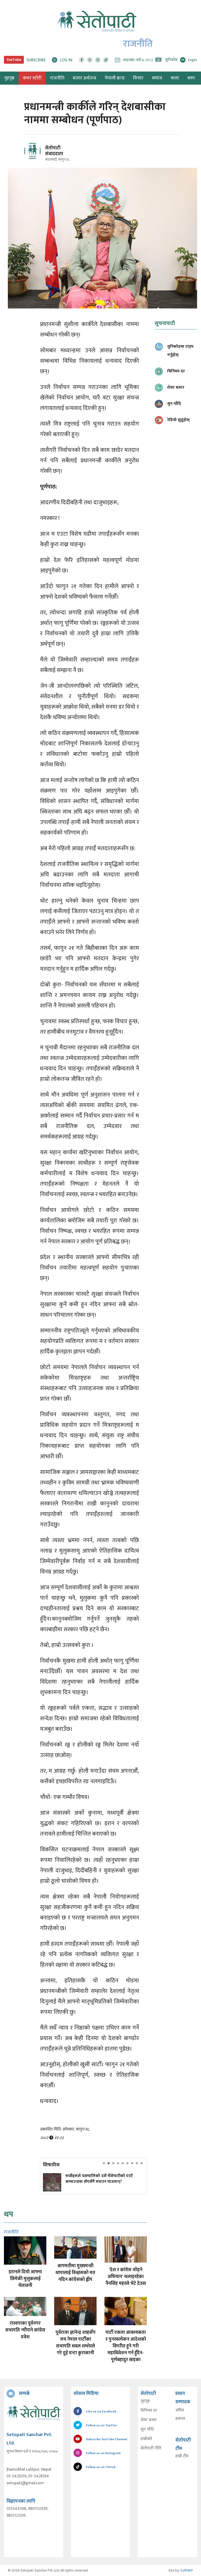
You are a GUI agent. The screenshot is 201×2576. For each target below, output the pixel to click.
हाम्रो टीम (182, 2456)
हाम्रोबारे (146, 2439)
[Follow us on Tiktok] (106, 60)
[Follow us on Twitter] (90, 60)
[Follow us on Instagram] (98, 60)
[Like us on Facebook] (82, 60)
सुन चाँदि (147, 2429)
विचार (138, 78)
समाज (157, 78)
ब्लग (191, 78)
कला (175, 78)
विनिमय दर (149, 2411)
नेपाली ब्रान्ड (115, 78)
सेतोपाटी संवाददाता (54, 151)
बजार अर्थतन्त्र (85, 78)
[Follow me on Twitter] (40, 154)
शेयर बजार (149, 2420)
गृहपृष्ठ (145, 2401)
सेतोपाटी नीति (151, 2448)
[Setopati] (33, 2413)
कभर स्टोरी (32, 78)
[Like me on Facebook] (35, 158)
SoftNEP (187, 2570)
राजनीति (57, 78)
